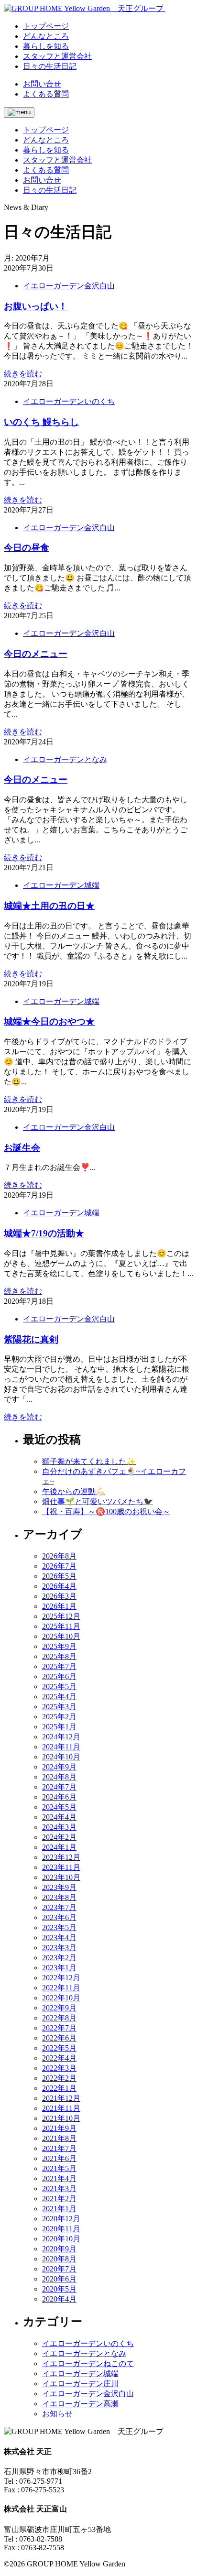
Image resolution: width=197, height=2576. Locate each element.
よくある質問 (46, 94)
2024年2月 (59, 1837)
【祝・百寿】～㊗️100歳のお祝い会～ (106, 1512)
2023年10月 (61, 1877)
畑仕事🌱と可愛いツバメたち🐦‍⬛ (98, 1501)
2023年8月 (59, 1897)
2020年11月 (61, 2229)
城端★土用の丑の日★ (49, 906)
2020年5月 (59, 2289)
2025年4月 (59, 1697)
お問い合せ (42, 84)
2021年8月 (59, 2138)
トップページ (46, 130)
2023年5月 (59, 1927)
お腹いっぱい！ (36, 306)
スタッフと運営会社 (57, 160)
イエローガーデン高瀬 (80, 2404)
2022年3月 (59, 2068)
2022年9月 (59, 2008)
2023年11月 (61, 1867)
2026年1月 (59, 1606)
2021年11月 (61, 2108)
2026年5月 (59, 1576)
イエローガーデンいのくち (69, 401)
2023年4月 (59, 1937)
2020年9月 (59, 2249)
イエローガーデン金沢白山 (69, 286)
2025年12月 (61, 1616)
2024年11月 (61, 1747)
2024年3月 (59, 1827)
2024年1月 (59, 1847)
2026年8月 (59, 1556)
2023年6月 (59, 1917)
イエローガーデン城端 (61, 885)
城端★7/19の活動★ (44, 1233)
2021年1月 (59, 2209)
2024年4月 (59, 1817)
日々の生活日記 (50, 190)
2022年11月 (61, 1988)
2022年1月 (59, 2088)
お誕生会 (22, 1148)
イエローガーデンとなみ (65, 759)
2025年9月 (59, 1646)
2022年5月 (59, 2048)
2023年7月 (59, 1907)
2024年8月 (59, 1777)
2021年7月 (59, 2148)
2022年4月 (59, 2058)
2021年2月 (59, 2199)
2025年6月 (59, 1676)
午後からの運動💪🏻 (74, 1491)
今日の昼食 (27, 548)
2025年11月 (61, 1626)
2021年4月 (59, 2178)
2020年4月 (59, 2299)
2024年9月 (59, 1767)
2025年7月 (59, 1666)
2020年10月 (61, 2239)
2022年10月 (61, 1998)
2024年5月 (59, 1807)
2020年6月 (59, 2279)
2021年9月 (59, 2128)
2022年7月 (59, 2028)
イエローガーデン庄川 (80, 2384)
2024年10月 (61, 1757)
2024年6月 (59, 1797)
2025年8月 (59, 1656)
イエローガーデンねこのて (88, 2363)
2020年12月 (61, 2219)
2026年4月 (59, 1586)
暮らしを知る (46, 150)
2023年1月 (59, 1968)
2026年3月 (59, 1596)
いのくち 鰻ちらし (41, 422)
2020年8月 (59, 2259)
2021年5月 (59, 2168)
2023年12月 (61, 1857)
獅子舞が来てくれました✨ (89, 1461)
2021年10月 (61, 2118)
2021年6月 (59, 2158)
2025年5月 (59, 1686)
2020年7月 (59, 2269)
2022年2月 (59, 2078)
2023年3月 (59, 1948)
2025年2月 (59, 1717)
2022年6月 (59, 2038)
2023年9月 (59, 1887)
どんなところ (46, 140)
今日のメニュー (36, 654)
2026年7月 (59, 1566)
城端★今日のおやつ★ (49, 1021)
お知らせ (57, 2414)
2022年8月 (59, 2018)
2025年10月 (61, 1636)
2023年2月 (59, 1958)
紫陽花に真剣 (31, 1339)
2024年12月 (61, 1737)
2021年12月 (61, 2098)
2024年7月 (59, 1787)
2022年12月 (61, 1978)
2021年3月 (59, 2189)
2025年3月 (59, 1707)
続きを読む (23, 374)
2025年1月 (59, 1727)
